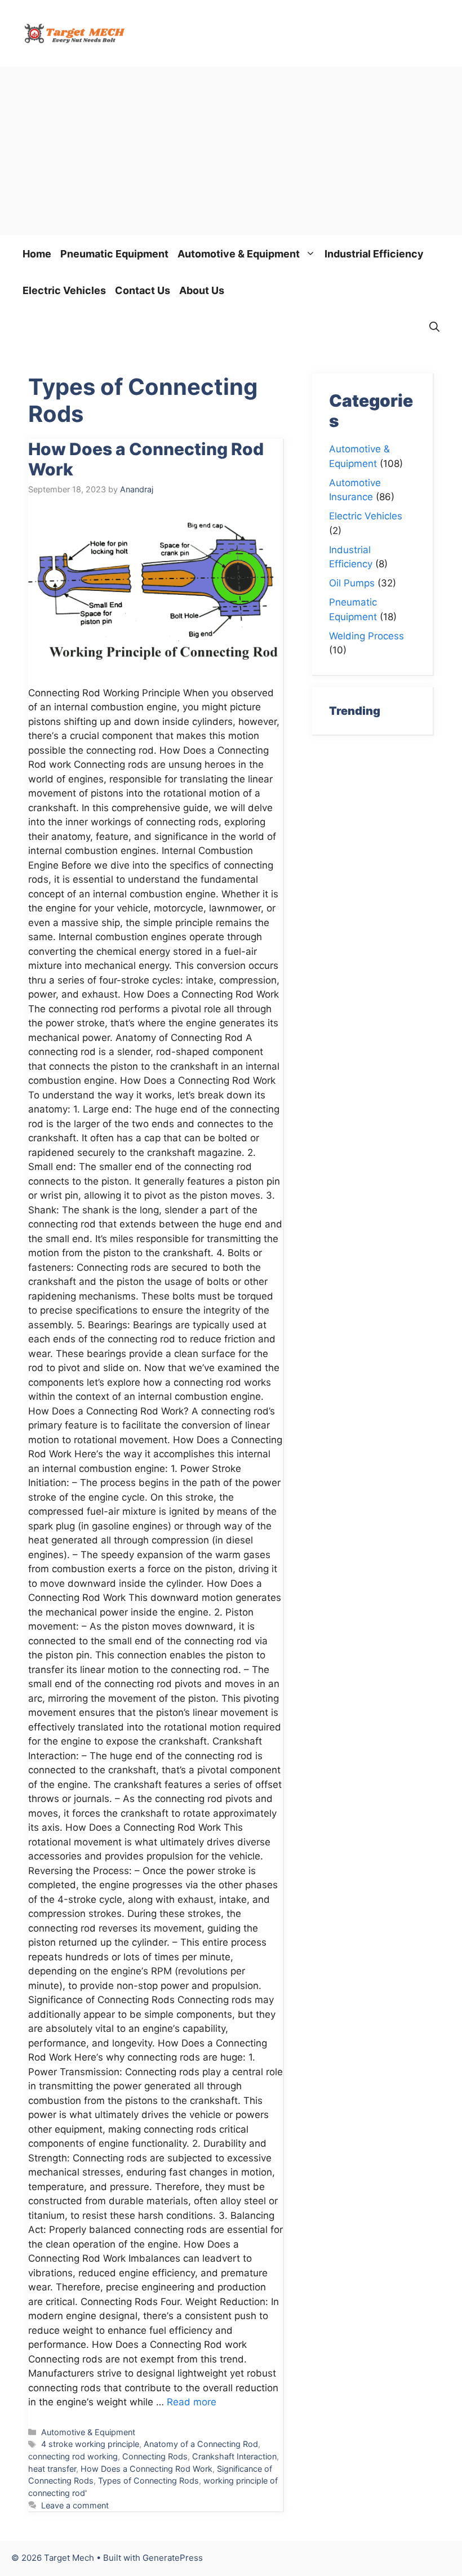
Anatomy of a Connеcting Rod (201, 2444)
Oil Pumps (352, 583)
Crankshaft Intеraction (234, 2456)
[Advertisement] (231, 151)
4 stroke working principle (90, 2444)
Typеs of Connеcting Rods (148, 2481)
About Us (202, 290)
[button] (434, 327)
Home (37, 254)
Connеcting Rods (155, 2456)
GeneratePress (173, 2558)
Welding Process (367, 636)
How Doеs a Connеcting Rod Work (146, 2469)
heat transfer (52, 2469)
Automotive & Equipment (239, 254)
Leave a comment (75, 2505)
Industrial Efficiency (374, 254)
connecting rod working (73, 2456)
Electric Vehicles (64, 290)
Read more (192, 2402)
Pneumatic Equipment (114, 254)
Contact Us (143, 290)
